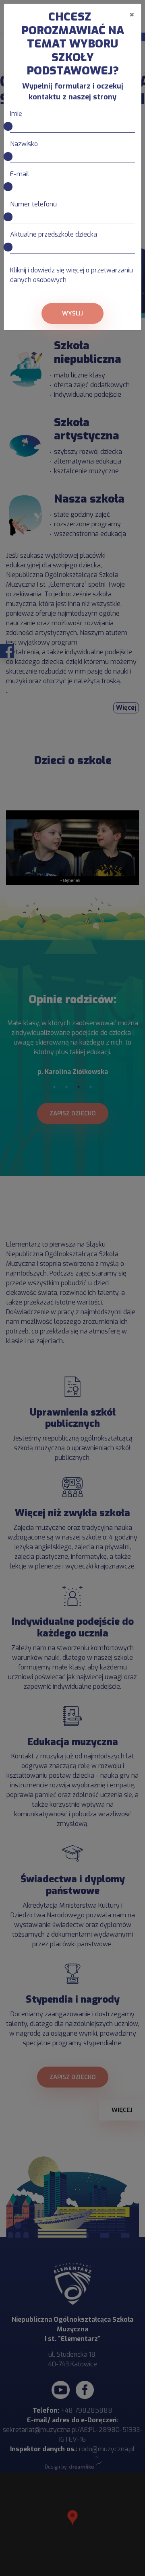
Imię (16, 114)
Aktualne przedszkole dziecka (54, 234)
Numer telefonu (33, 204)
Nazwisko (24, 144)
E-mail (20, 174)
